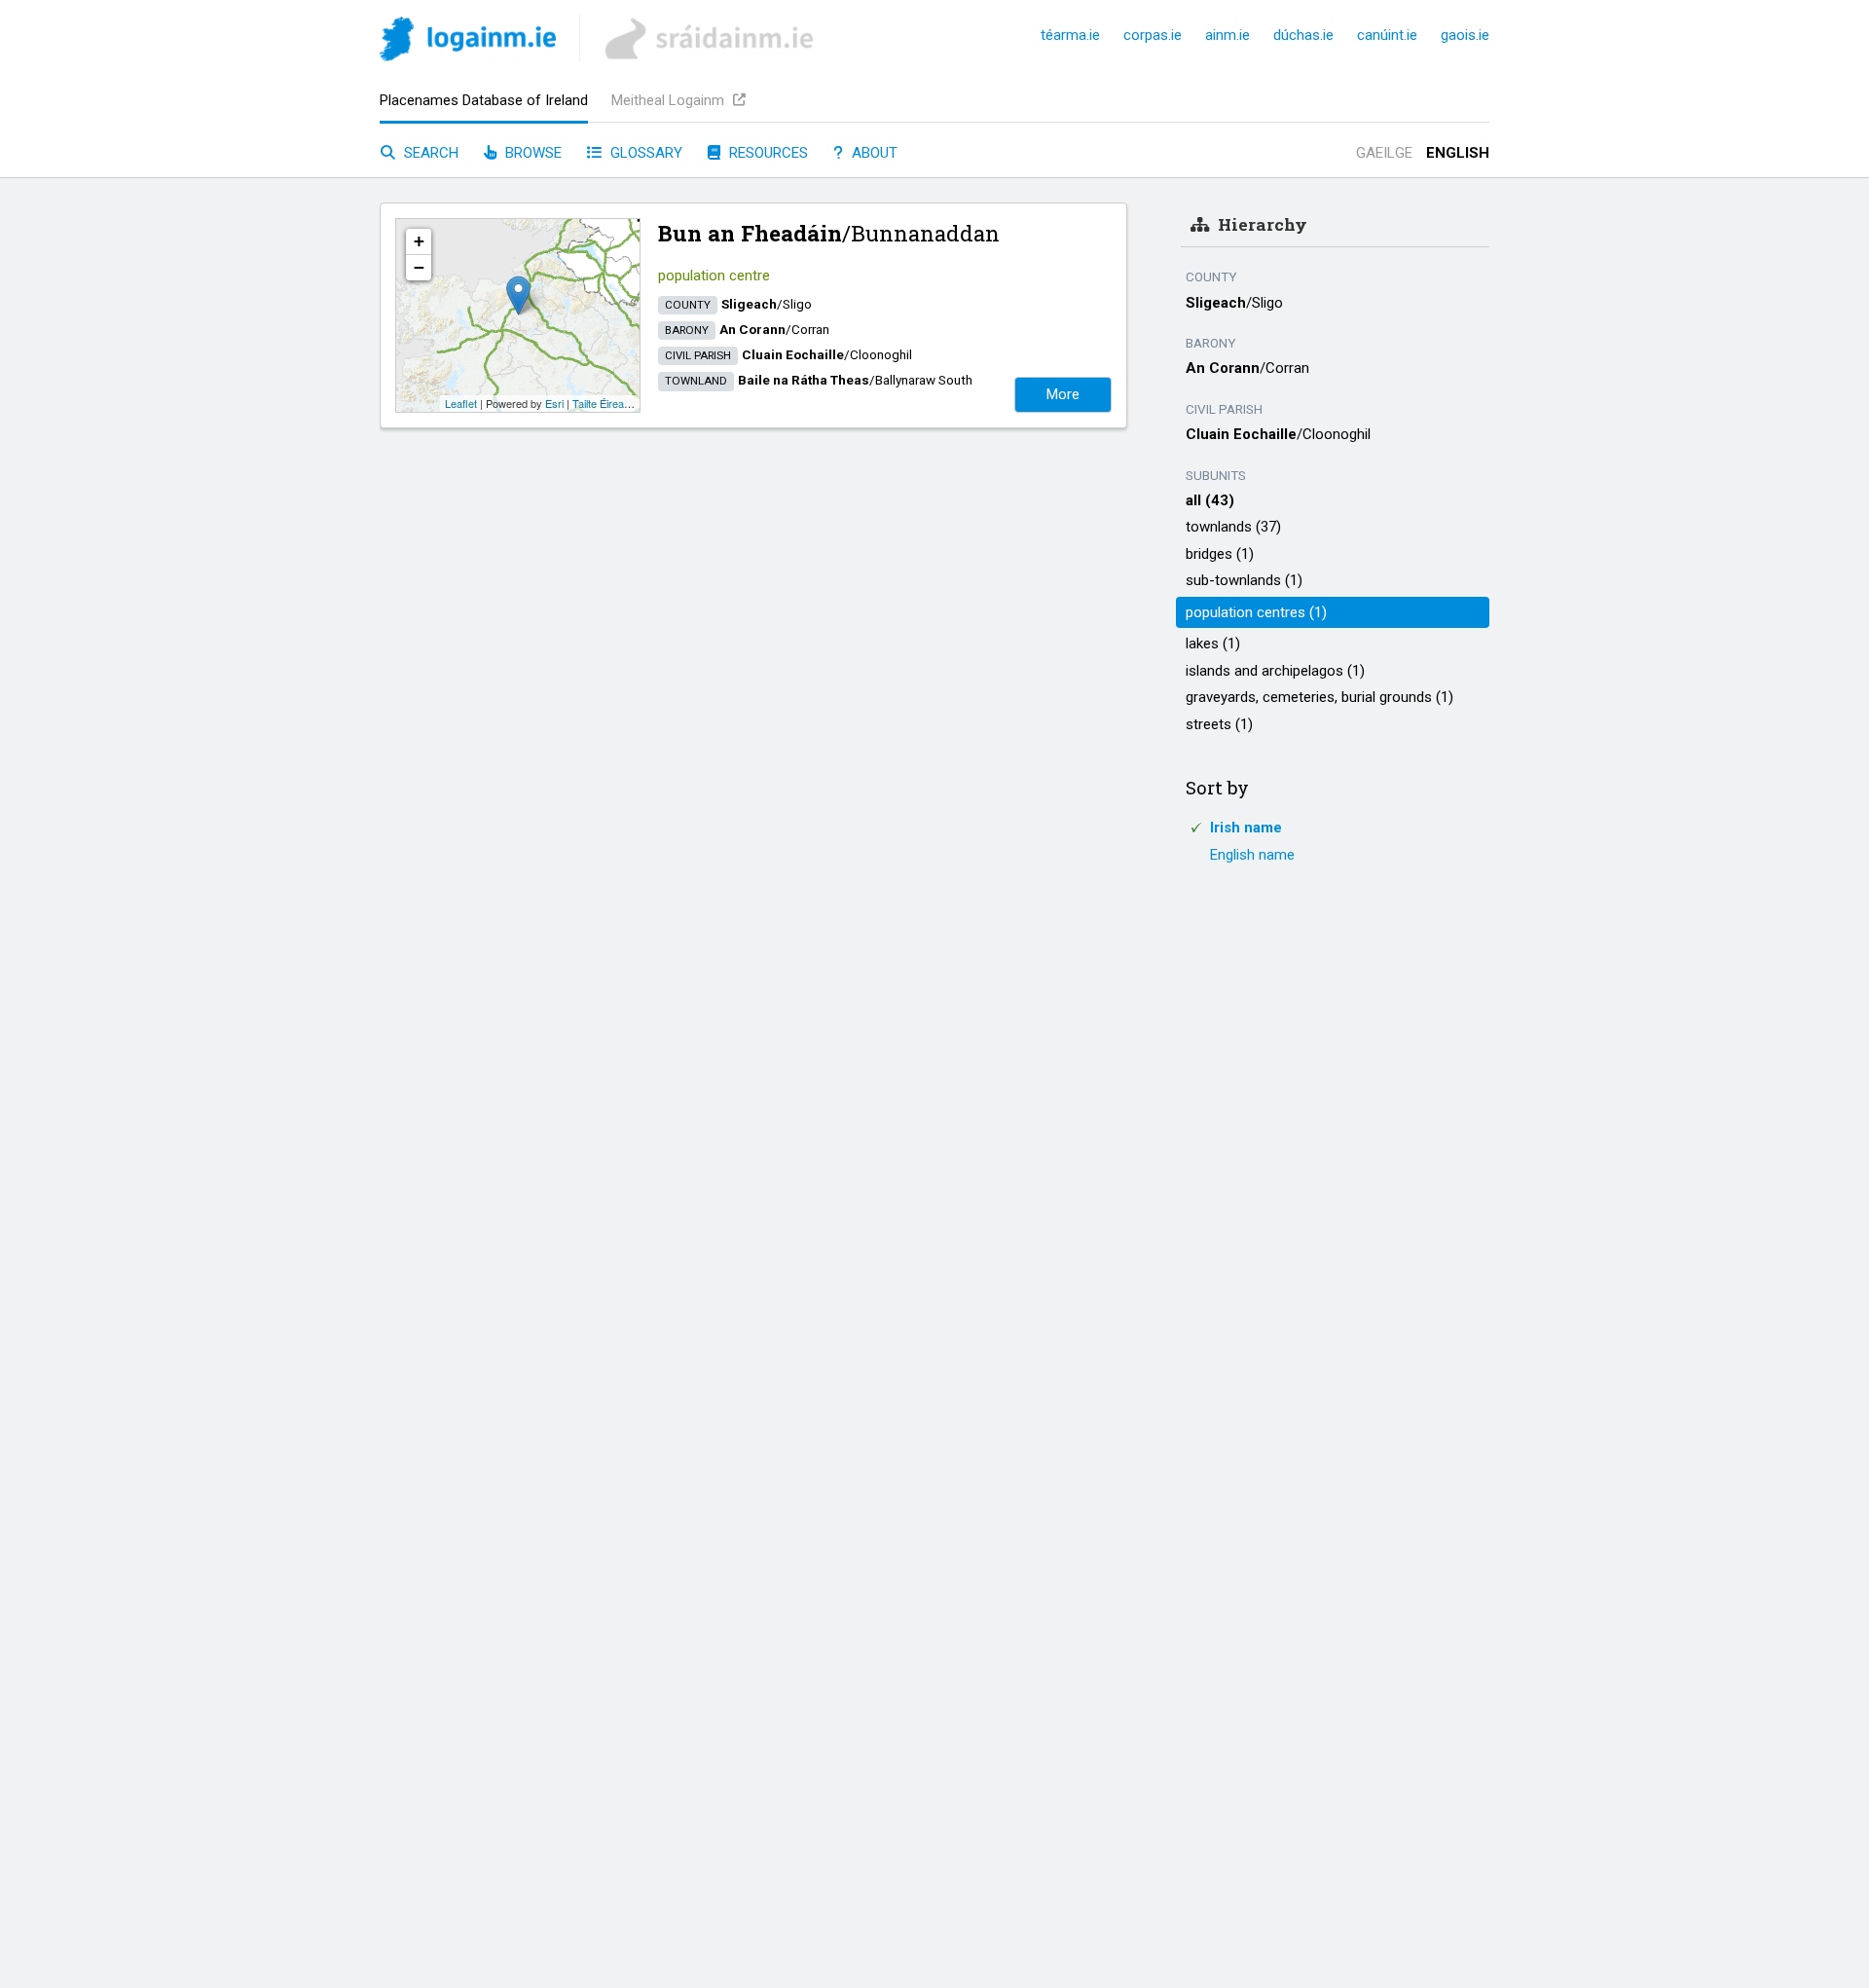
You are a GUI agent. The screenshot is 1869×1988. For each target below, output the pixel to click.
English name (1252, 855)
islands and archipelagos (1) (1275, 671)
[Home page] (468, 42)
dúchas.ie (1303, 35)
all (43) (1210, 500)
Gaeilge (1384, 153)
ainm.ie (1228, 35)
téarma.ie (1070, 35)
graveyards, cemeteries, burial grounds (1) (1319, 697)
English (1458, 153)
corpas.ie (1153, 35)
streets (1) (1219, 724)
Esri (554, 403)
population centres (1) (1256, 612)
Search (429, 153)
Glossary (644, 153)
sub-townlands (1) (1244, 580)
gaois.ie (1465, 35)
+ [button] (419, 241)
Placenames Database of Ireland (484, 100)
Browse (531, 153)
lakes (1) (1213, 644)
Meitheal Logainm (670, 100)
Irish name (1246, 828)
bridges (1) (1220, 554)
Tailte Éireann (604, 403)
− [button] (419, 267)
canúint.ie (1387, 35)
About (873, 153)
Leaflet (461, 403)
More (1063, 394)
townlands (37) (1233, 527)
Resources (767, 153)
